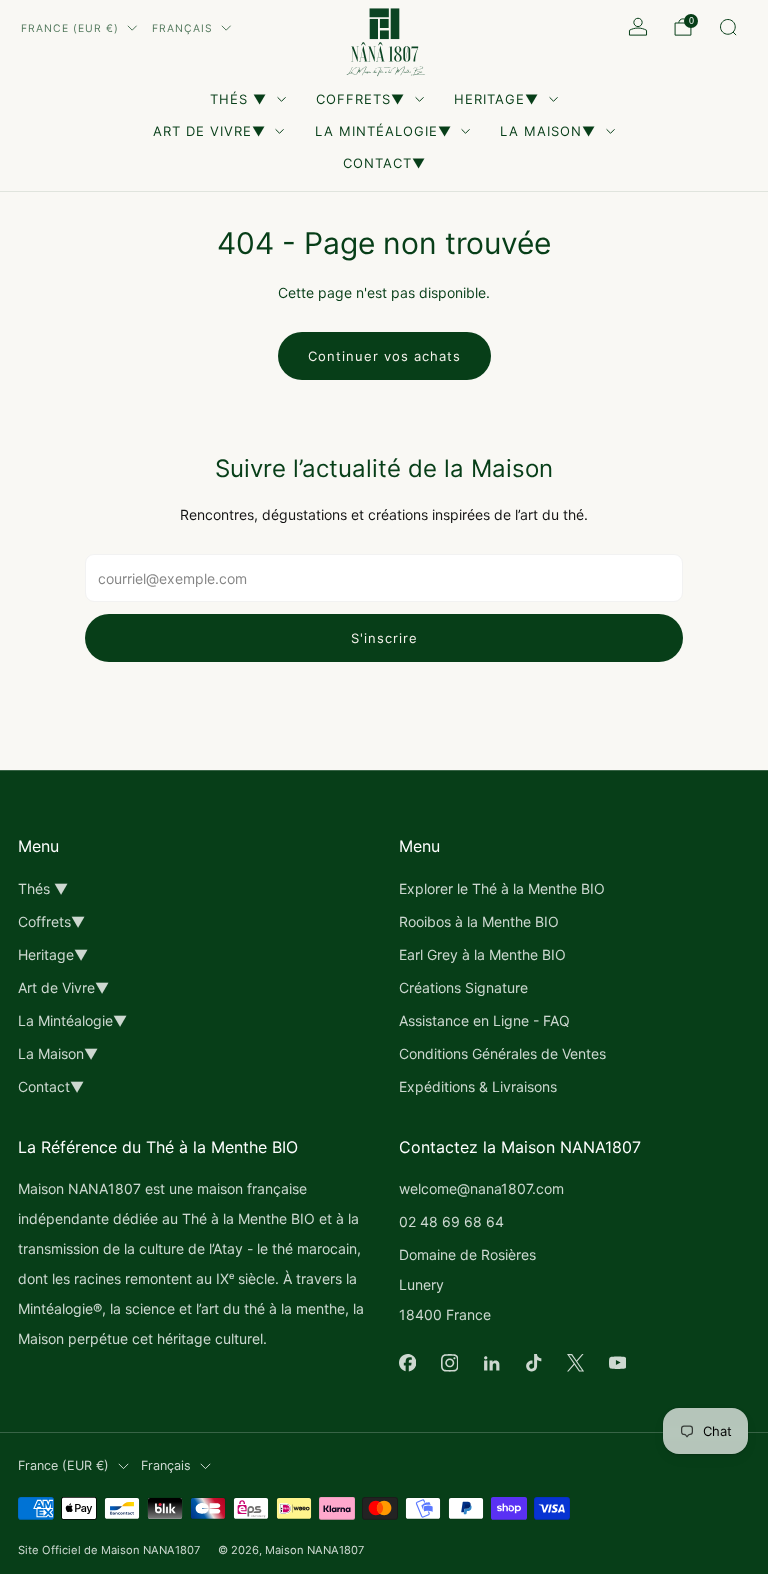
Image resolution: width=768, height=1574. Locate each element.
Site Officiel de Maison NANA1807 (109, 1550)
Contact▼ (384, 163)
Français (182, 28)
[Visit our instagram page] (449, 1363)
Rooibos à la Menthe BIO (479, 921)
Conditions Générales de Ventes (502, 1053)
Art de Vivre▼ (209, 131)
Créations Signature (463, 987)
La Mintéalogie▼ (383, 131)
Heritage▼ (496, 99)
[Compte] (638, 27)
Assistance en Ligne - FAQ (484, 1020)
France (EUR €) (70, 28)
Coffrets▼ (360, 99)
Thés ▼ (238, 99)
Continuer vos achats (384, 356)
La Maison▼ (548, 131)
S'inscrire (384, 638)
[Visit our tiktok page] (533, 1363)
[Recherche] (728, 27)
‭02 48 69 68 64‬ (451, 1221)
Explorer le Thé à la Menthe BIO (502, 888)
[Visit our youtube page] (617, 1363)
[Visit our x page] (575, 1363)
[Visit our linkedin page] (491, 1363)
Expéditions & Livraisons (478, 1086)
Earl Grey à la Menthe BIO (482, 954)
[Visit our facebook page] (407, 1363)
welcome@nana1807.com (481, 1188)
